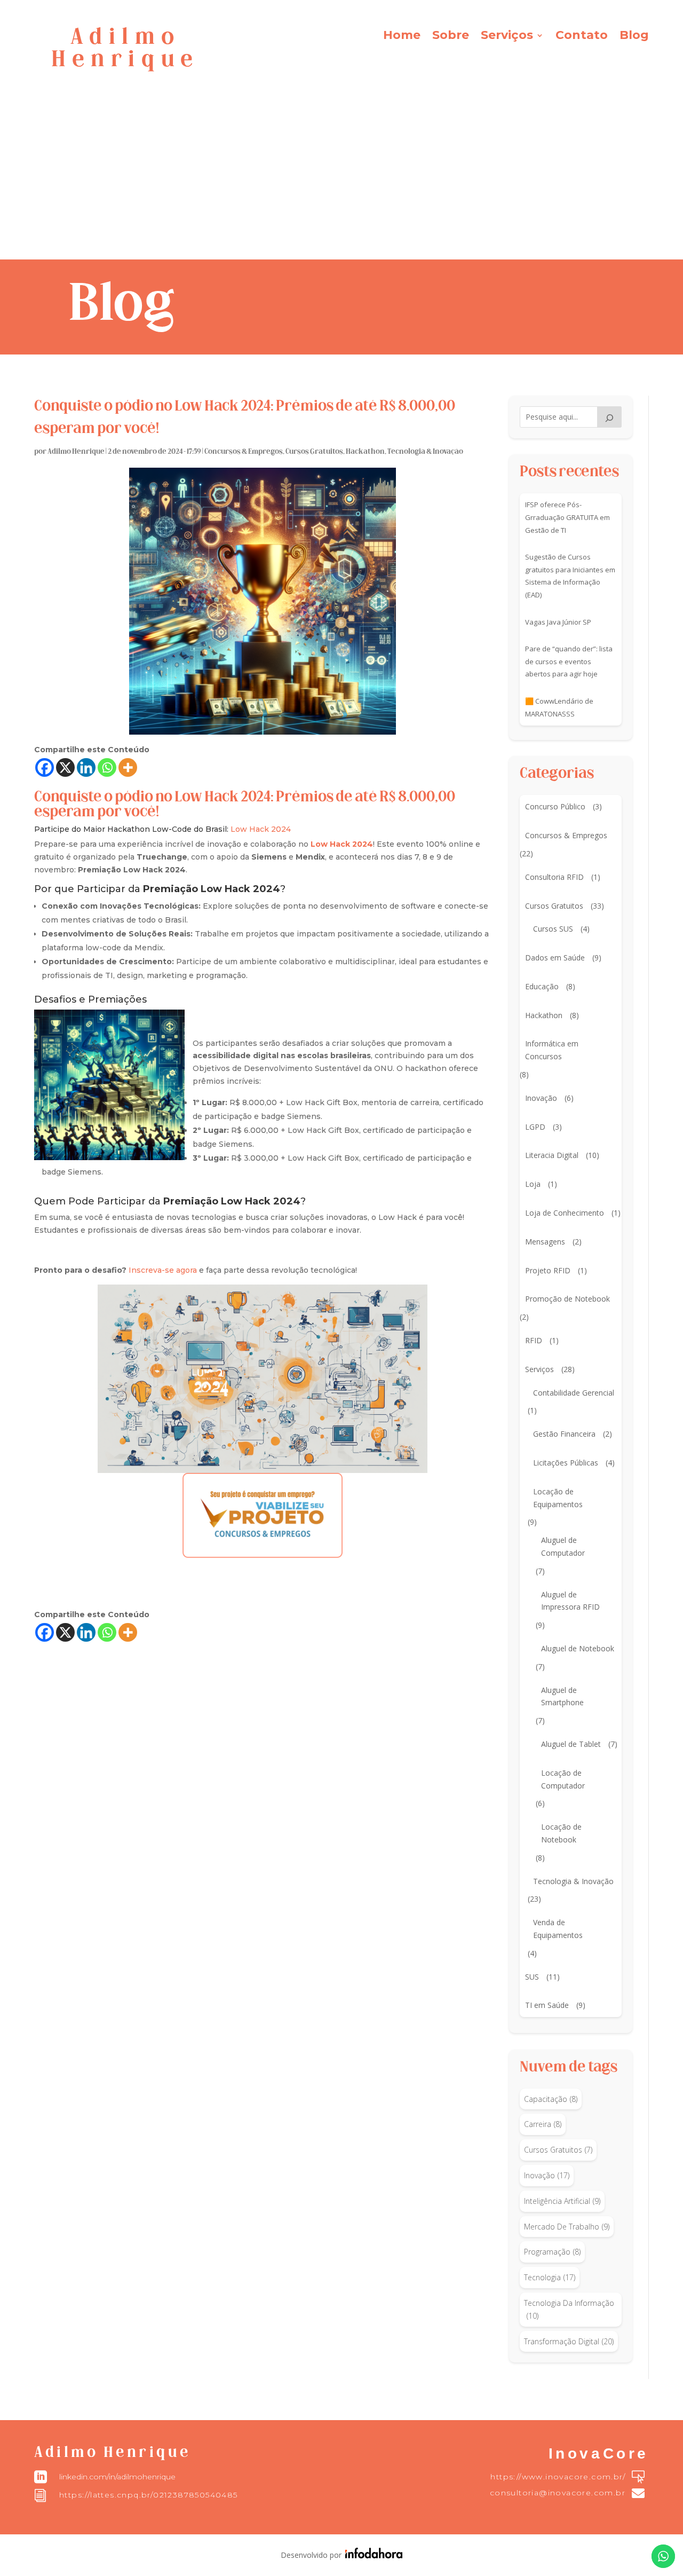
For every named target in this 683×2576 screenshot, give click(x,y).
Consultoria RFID (554, 877)
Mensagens (545, 1242)
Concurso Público (555, 806)
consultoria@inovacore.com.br (558, 2493)
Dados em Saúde (555, 958)
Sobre (451, 37)
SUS (532, 1977)
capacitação (551, 2099)
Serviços (507, 37)
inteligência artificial (562, 2201)
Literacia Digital (552, 1155)
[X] (65, 767)
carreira (543, 2124)
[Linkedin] (86, 767)
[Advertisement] (341, 179)
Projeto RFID (548, 1270)
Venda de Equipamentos (558, 1929)
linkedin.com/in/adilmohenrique (117, 2477)
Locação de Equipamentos (558, 1498)
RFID (534, 1340)
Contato (582, 37)
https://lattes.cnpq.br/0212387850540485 (149, 2495)
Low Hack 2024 (261, 829)
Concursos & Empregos (244, 452)
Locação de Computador (563, 1779)
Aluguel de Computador (563, 1546)
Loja (533, 1184)
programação (552, 2252)
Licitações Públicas (566, 1463)
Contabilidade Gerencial (574, 1393)
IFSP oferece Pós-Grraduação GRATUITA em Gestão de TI (567, 517)
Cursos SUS (553, 929)
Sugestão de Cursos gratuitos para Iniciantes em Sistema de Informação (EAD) (570, 576)
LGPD (535, 1127)
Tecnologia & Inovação (425, 452)
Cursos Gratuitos (314, 452)
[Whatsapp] (107, 767)
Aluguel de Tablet (571, 1744)
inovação (547, 2175)
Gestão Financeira (564, 1434)
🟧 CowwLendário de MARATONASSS (559, 707)
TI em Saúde (547, 2005)
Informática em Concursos (552, 1050)
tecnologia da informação (569, 2309)
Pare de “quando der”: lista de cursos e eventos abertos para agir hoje (569, 661)
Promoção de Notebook (567, 1299)
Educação (542, 986)
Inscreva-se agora (163, 1270)
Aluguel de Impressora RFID (570, 1601)
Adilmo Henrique (76, 452)
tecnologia (550, 2277)
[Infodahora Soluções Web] (372, 2555)
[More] (128, 767)
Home (402, 37)
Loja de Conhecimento (565, 1213)
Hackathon (365, 452)
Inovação (541, 1098)
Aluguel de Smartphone (562, 1696)
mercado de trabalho (567, 2227)
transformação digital (569, 2341)
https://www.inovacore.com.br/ (558, 2477)
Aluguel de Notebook (578, 1648)
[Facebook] (45, 767)
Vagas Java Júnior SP (558, 622)
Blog (634, 37)
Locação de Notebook (561, 1833)
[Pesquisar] (609, 417)
